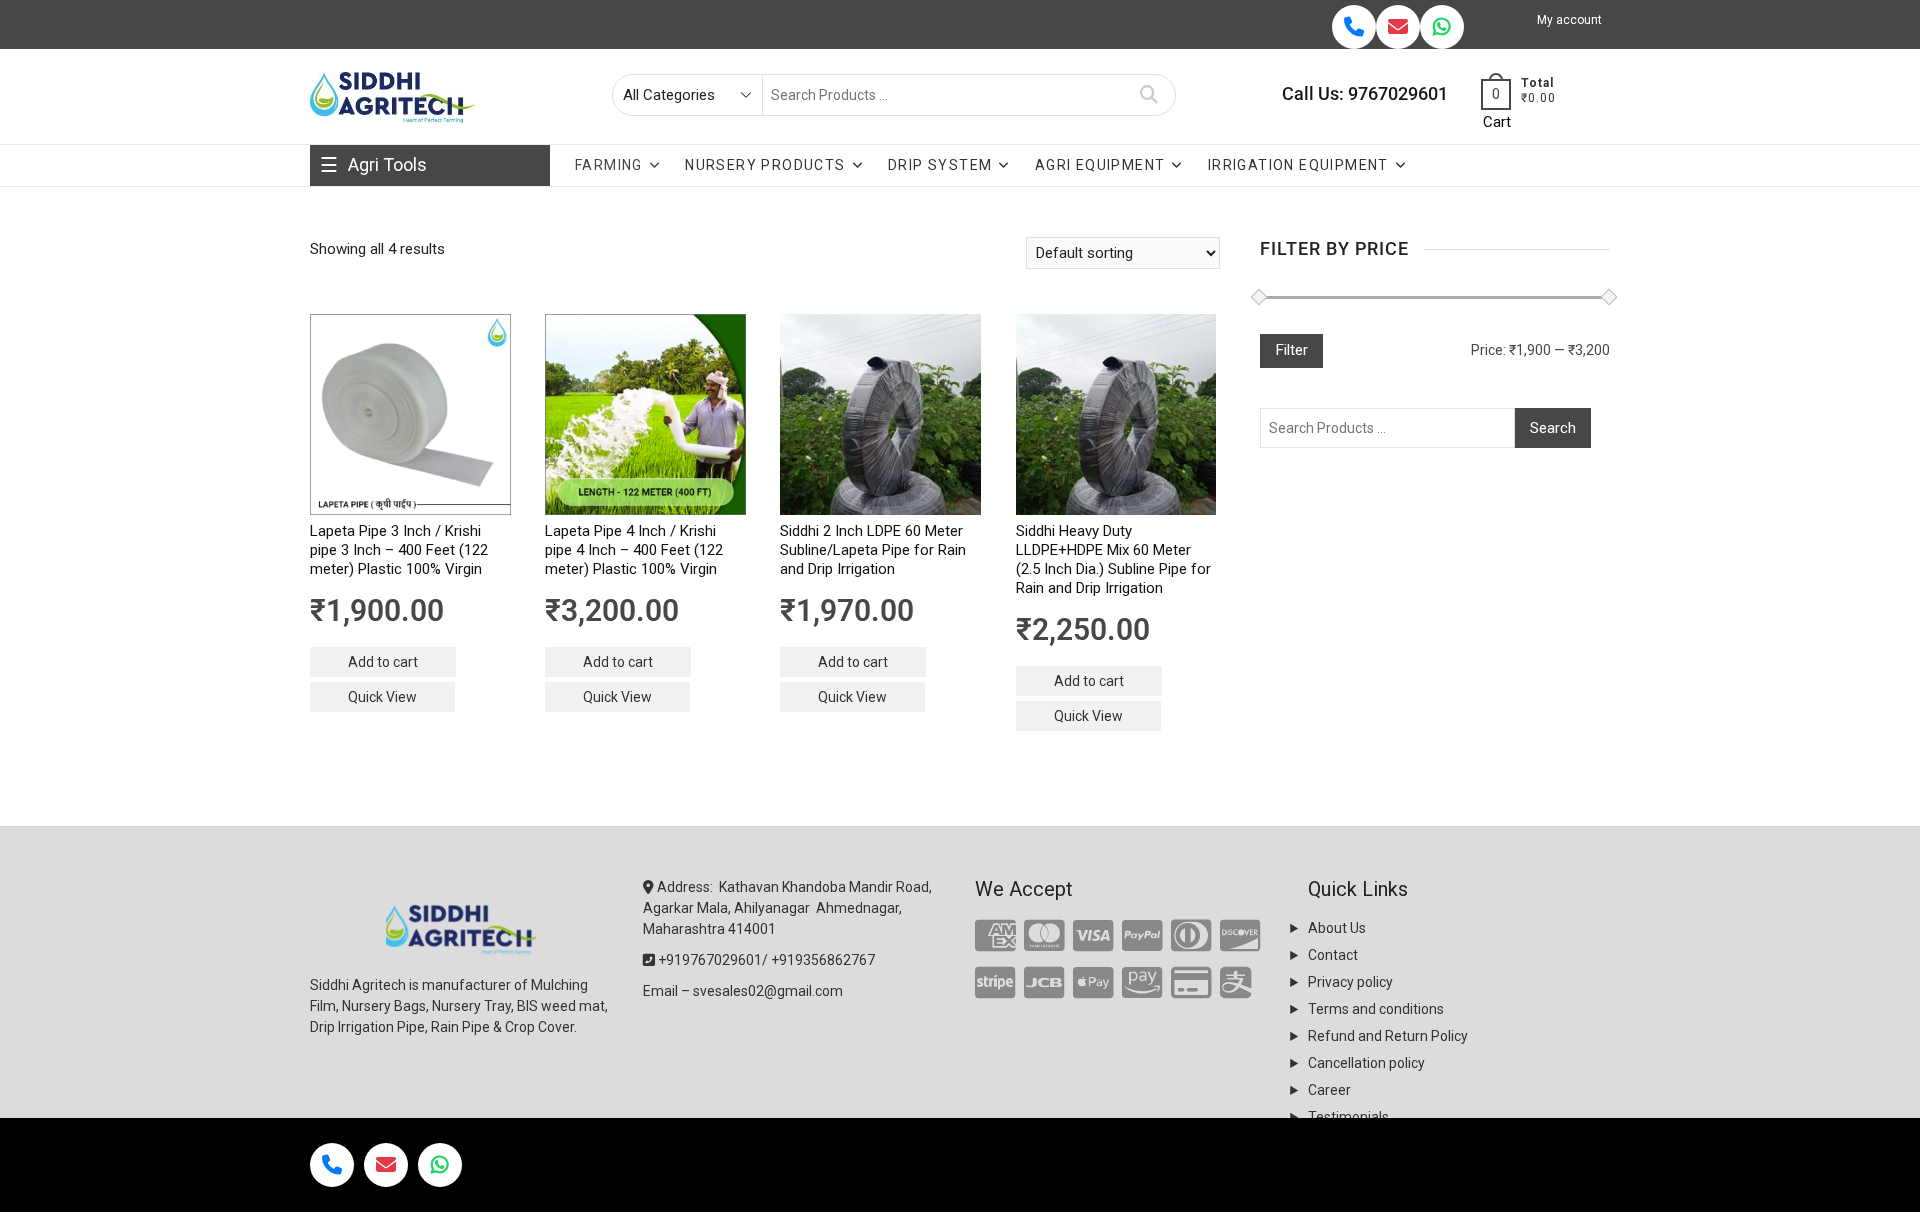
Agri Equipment (1100, 165)
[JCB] (1044, 984)
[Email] (1398, 27)
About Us (1337, 928)
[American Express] (995, 937)
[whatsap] (1442, 27)
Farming (609, 165)
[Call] (1354, 27)
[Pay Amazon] (1142, 984)
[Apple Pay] (1093, 984)
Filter (1291, 350)
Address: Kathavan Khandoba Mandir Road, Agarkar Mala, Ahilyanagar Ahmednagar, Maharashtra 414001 (787, 908)
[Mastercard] (1044, 937)
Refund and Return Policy (1388, 1036)
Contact (1333, 955)
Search (1149, 95)
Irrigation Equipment (1298, 165)
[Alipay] (1236, 984)
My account (1569, 20)
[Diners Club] (1191, 937)
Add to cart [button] (383, 662)
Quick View (382, 697)
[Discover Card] (1240, 937)
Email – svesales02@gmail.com (743, 991)
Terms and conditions (1376, 1009)
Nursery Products (765, 165)
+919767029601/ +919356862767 (765, 960)
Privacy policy (1350, 982)
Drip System (940, 165)
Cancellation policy (1366, 1063)
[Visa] (1093, 937)
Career (1329, 1090)
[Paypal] (1142, 937)
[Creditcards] (1191, 984)
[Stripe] (995, 984)
